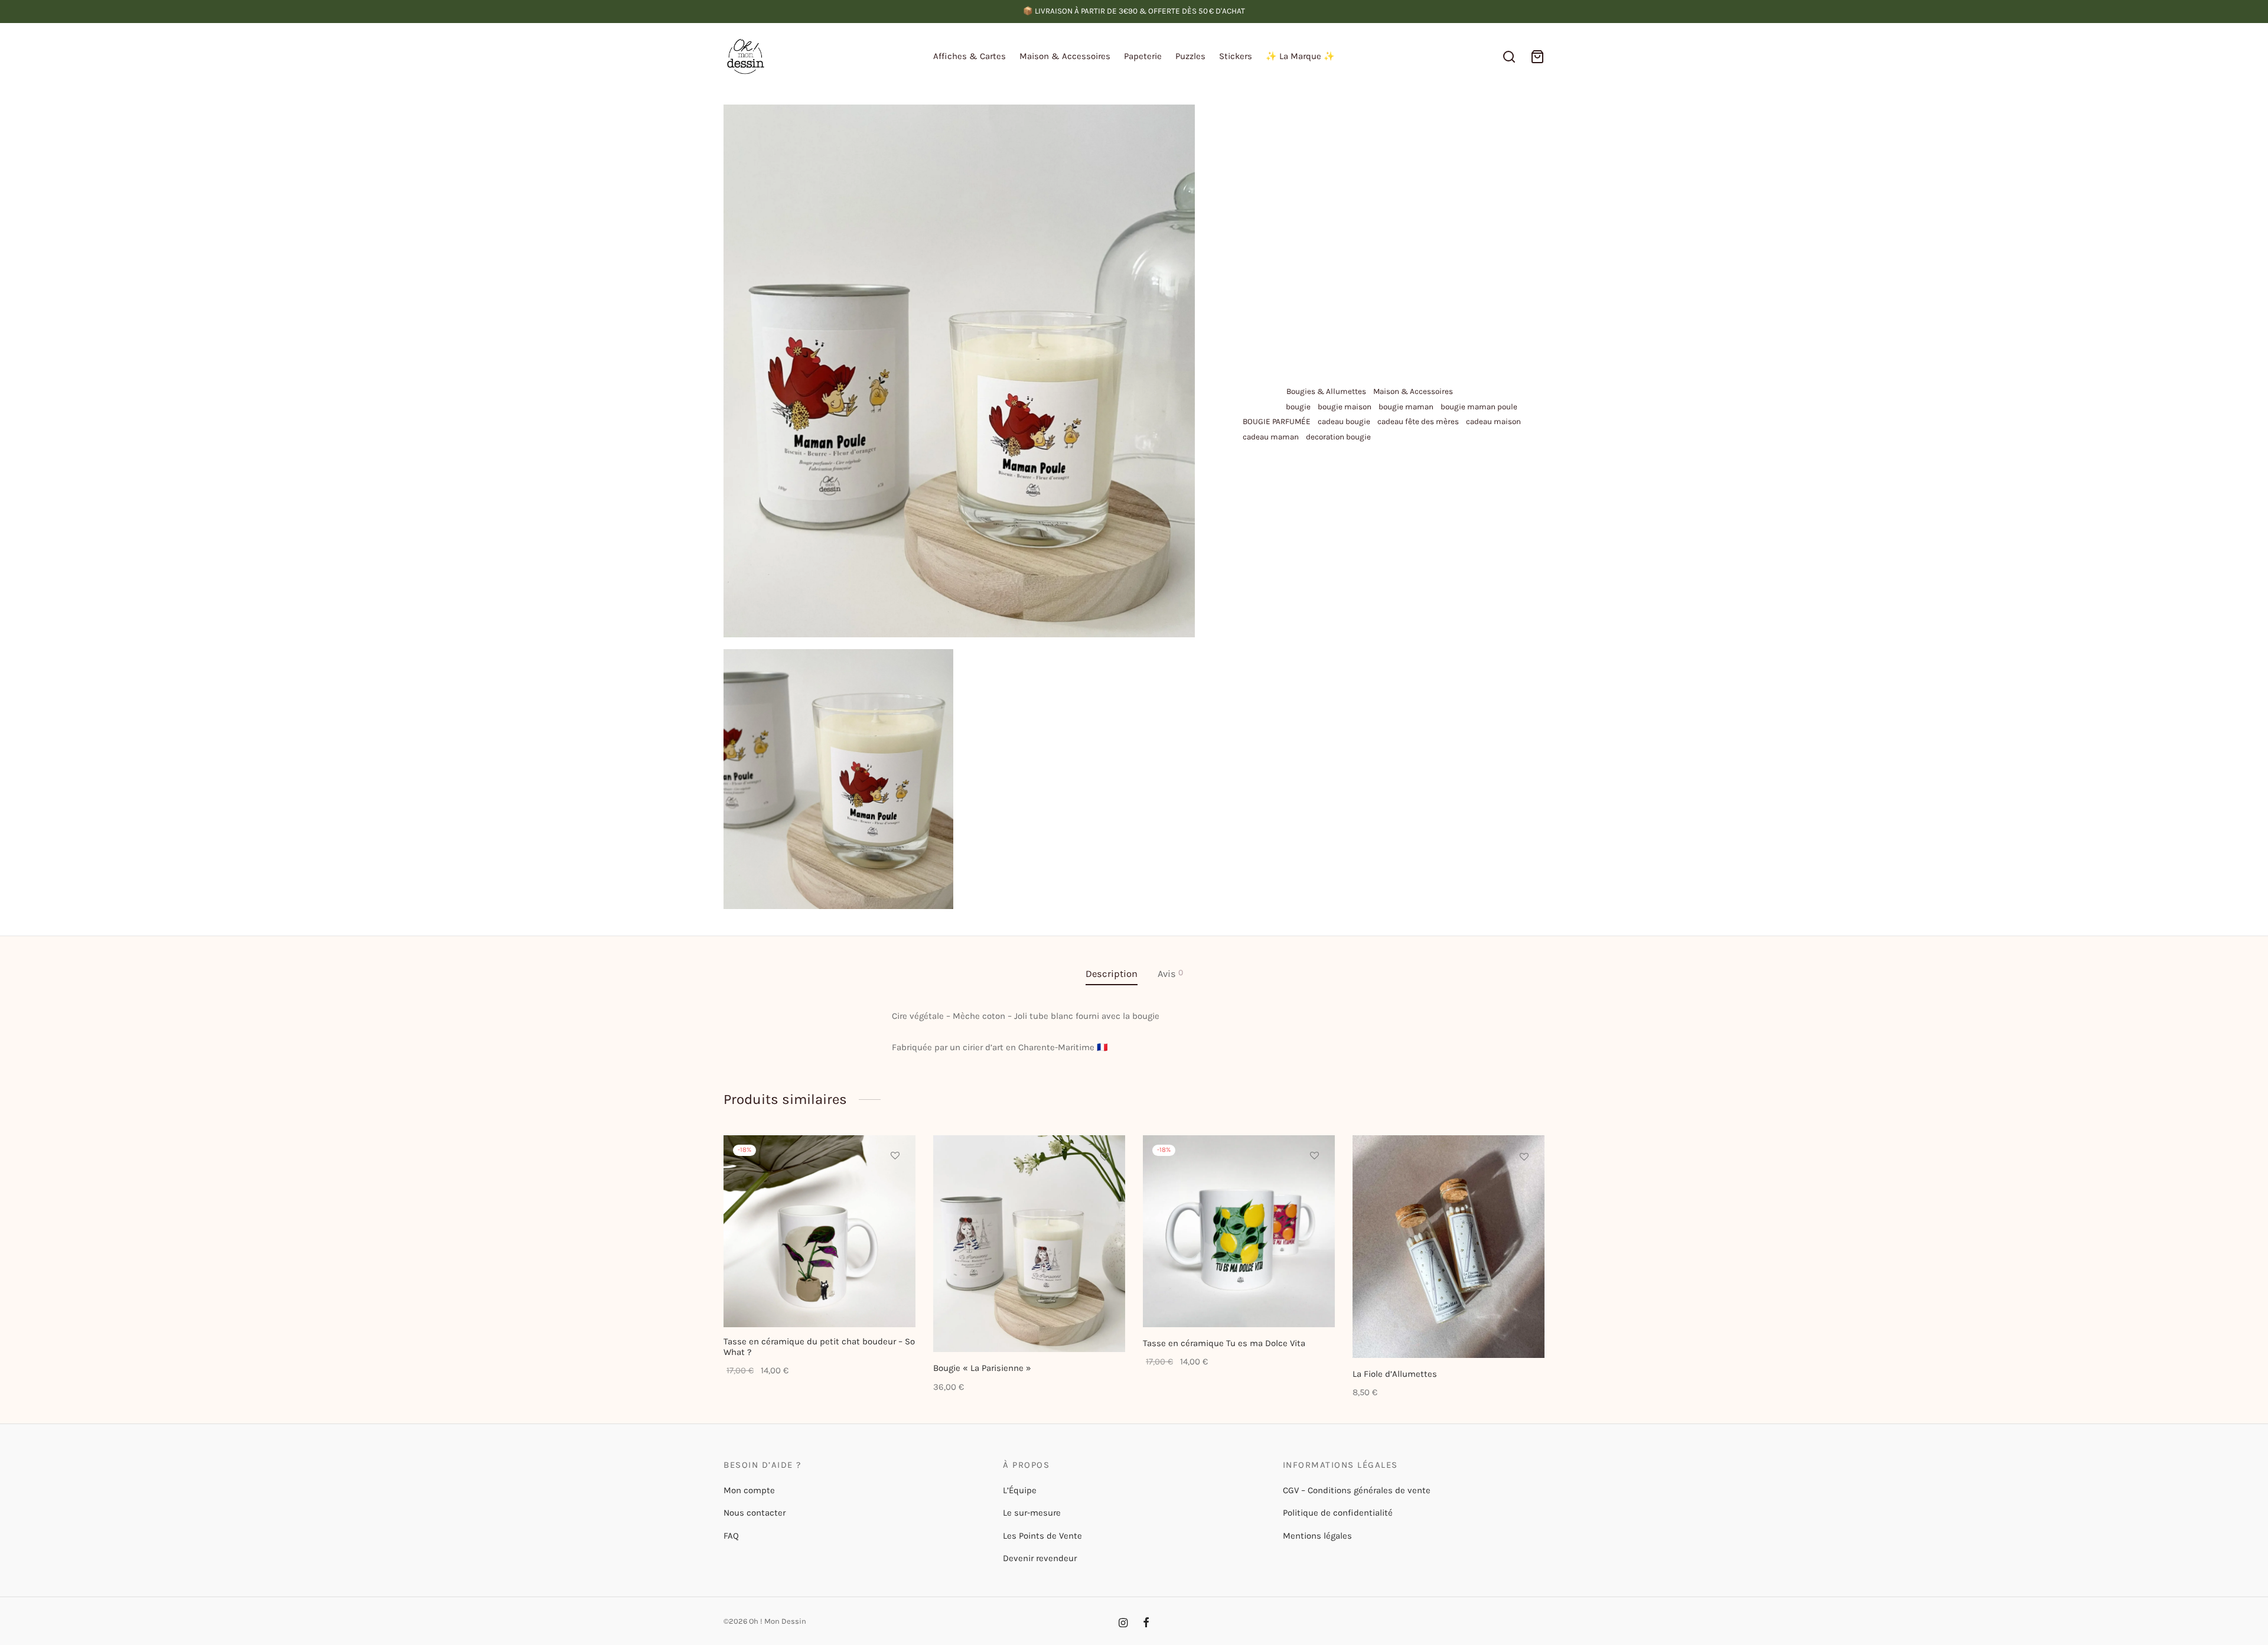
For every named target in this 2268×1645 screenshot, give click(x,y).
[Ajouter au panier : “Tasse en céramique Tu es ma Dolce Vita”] (1315, 1183)
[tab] (1112, 974)
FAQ (731, 1536)
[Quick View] (895, 1210)
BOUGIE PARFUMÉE (1277, 421)
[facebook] (1146, 1624)
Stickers (1236, 56)
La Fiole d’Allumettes (1395, 1374)
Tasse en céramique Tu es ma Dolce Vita (1224, 1343)
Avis (1170, 973)
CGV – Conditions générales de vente (1357, 1490)
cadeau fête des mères (1418, 421)
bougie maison (1345, 407)
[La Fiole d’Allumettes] (1449, 1247)
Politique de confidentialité (1338, 1513)
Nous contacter (755, 1513)
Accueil (1252, 128)
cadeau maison (1493, 421)
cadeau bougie (1344, 421)
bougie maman (1406, 407)
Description (1112, 974)
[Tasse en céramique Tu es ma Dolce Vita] (1239, 1231)
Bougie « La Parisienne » (982, 1368)
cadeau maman (1271, 437)
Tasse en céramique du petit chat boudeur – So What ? (819, 1347)
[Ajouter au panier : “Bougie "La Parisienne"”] (1105, 1184)
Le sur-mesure (1032, 1513)
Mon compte (749, 1490)
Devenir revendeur (1040, 1558)
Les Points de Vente (1042, 1536)
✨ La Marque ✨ (1300, 56)
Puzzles (1190, 56)
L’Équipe (1020, 1490)
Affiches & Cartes (970, 56)
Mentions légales (1317, 1536)
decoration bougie (1338, 437)
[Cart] (1537, 57)
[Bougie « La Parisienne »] (1029, 1244)
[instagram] (1123, 1624)
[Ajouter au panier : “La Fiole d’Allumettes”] (1524, 1184)
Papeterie (1143, 56)
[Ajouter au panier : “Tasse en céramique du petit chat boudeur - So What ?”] (895, 1183)
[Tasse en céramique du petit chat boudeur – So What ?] (819, 1231)
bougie (1298, 407)
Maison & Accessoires (1065, 56)
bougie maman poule (1479, 407)
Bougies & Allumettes (1405, 128)
